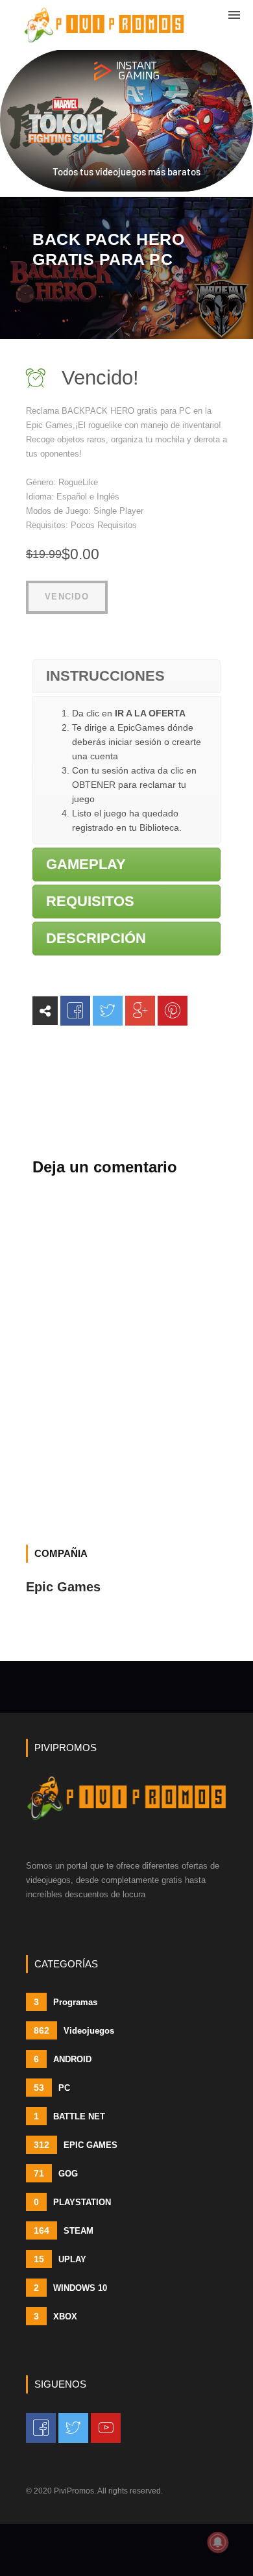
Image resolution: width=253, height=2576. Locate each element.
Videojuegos (74, 2030)
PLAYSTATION (72, 2202)
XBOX (55, 2316)
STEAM (64, 2230)
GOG (56, 2173)
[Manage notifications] (218, 2542)
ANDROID (63, 2059)
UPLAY (60, 2259)
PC (52, 2088)
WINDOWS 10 (70, 2288)
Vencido (67, 597)
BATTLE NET (69, 2116)
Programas (66, 2002)
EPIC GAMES (76, 2145)
